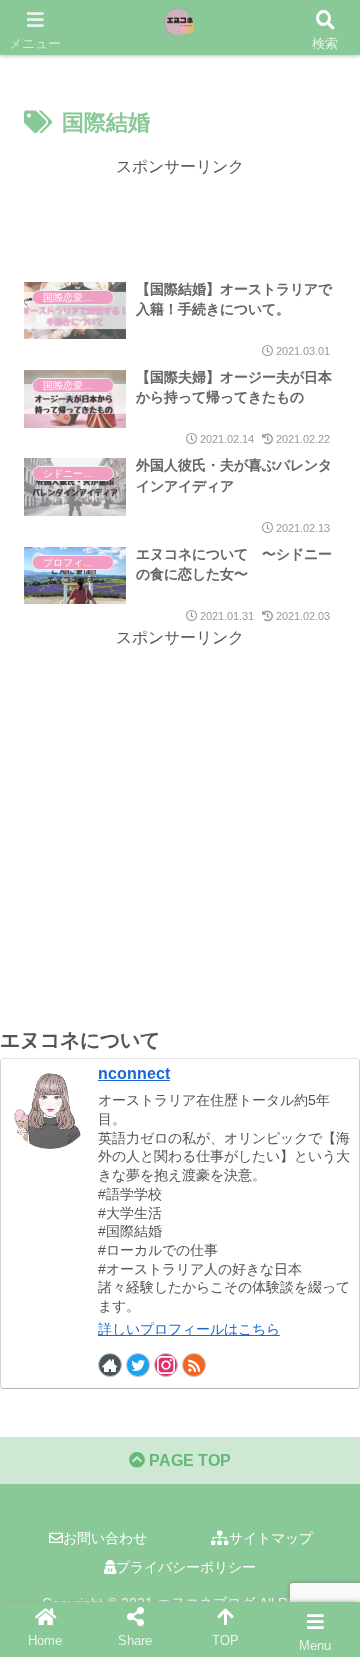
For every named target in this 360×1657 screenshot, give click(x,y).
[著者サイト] (110, 1365)
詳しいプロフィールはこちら (189, 1329)
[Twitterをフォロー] (138, 1365)
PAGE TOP (188, 1460)
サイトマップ (271, 1538)
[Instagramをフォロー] (166, 1365)
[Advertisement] (180, 212)
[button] (321, 1593)
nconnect (134, 1073)
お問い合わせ (105, 1538)
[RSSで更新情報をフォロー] (194, 1365)
